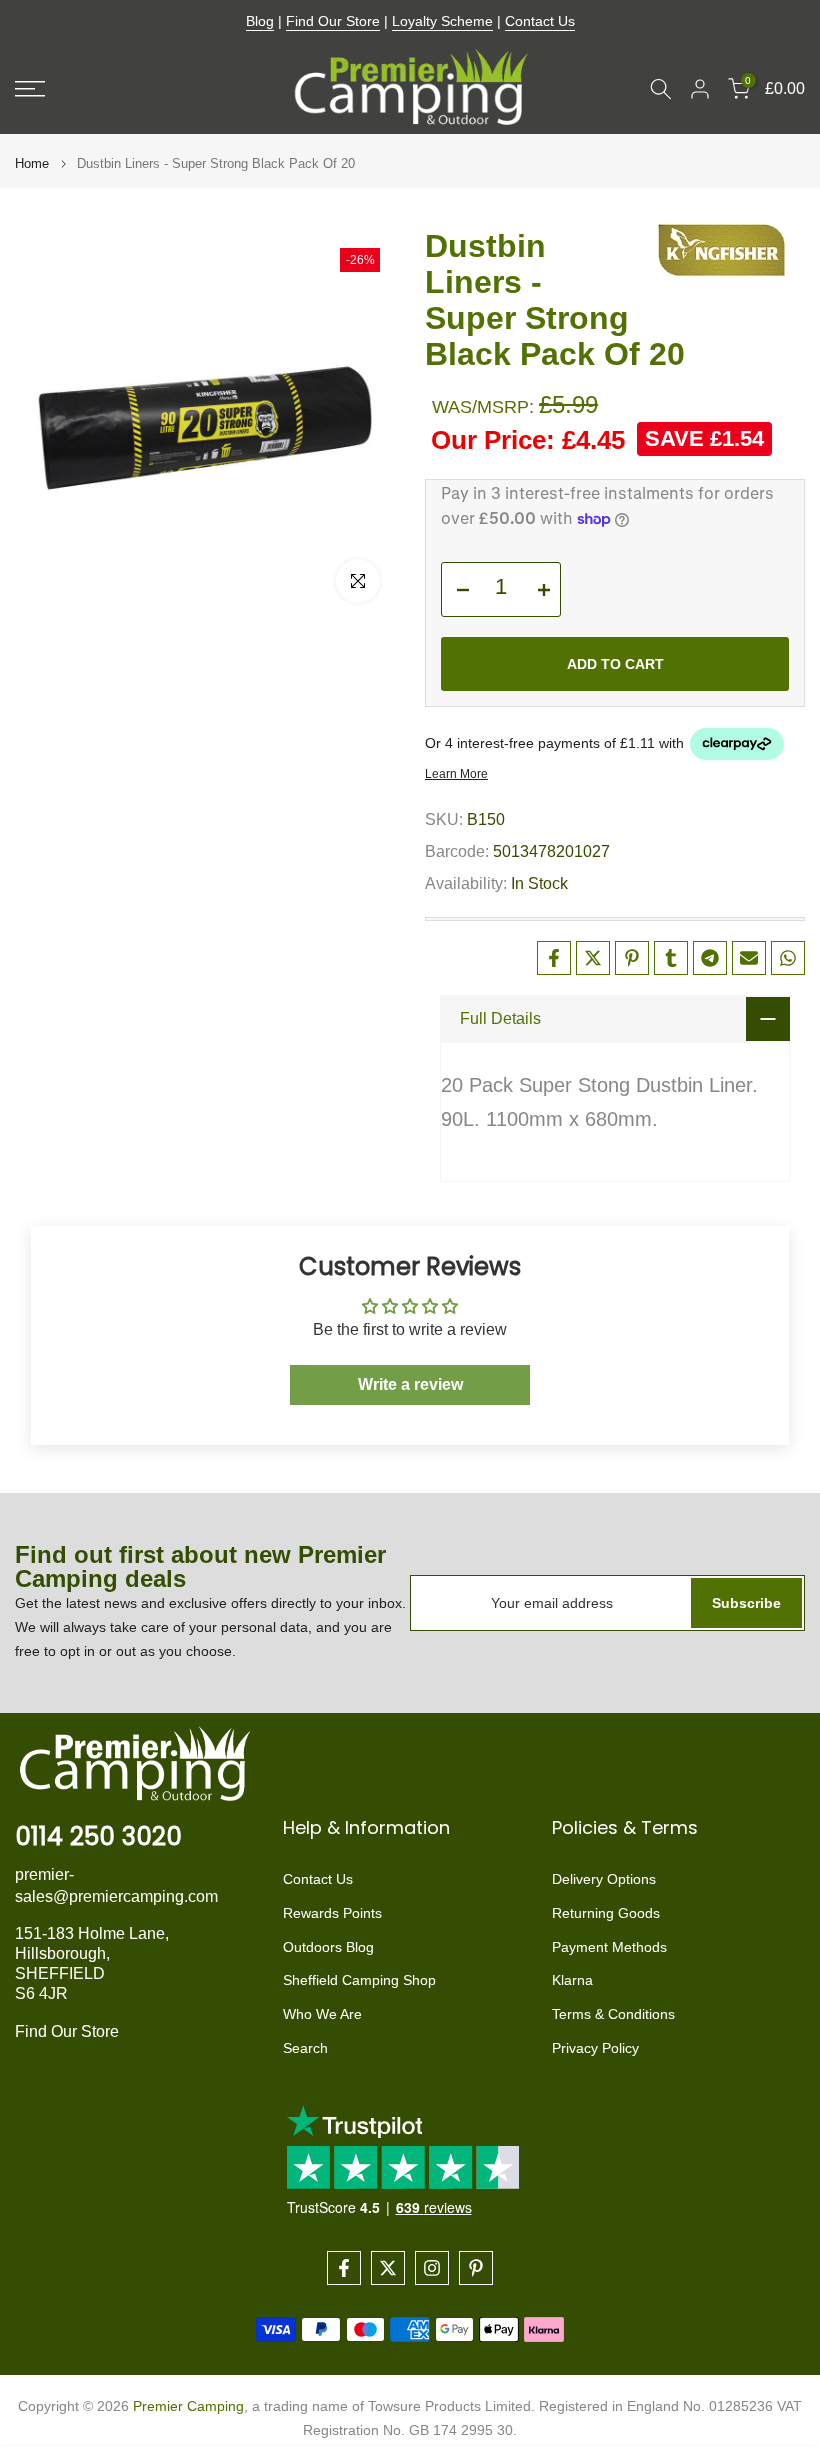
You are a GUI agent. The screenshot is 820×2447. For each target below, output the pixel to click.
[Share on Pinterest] (632, 958)
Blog (260, 21)
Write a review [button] (410, 1384)
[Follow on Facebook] (344, 2268)
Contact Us (540, 21)
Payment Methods (609, 1947)
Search (305, 2048)
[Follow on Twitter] (388, 2268)
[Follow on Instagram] (432, 2268)
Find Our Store (333, 21)
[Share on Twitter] (593, 958)
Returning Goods (606, 1913)
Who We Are (322, 2014)
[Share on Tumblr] (671, 958)
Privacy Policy (595, 2048)
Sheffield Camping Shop (359, 1980)
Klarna (572, 1980)
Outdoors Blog (328, 1947)
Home (32, 163)
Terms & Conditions (613, 2014)
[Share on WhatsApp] (788, 958)
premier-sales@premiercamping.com (116, 1885)
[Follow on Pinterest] (476, 2268)
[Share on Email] (749, 958)
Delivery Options (604, 1879)
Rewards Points (332, 1913)
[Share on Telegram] (710, 958)
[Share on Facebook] (554, 958)
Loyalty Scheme (442, 21)
